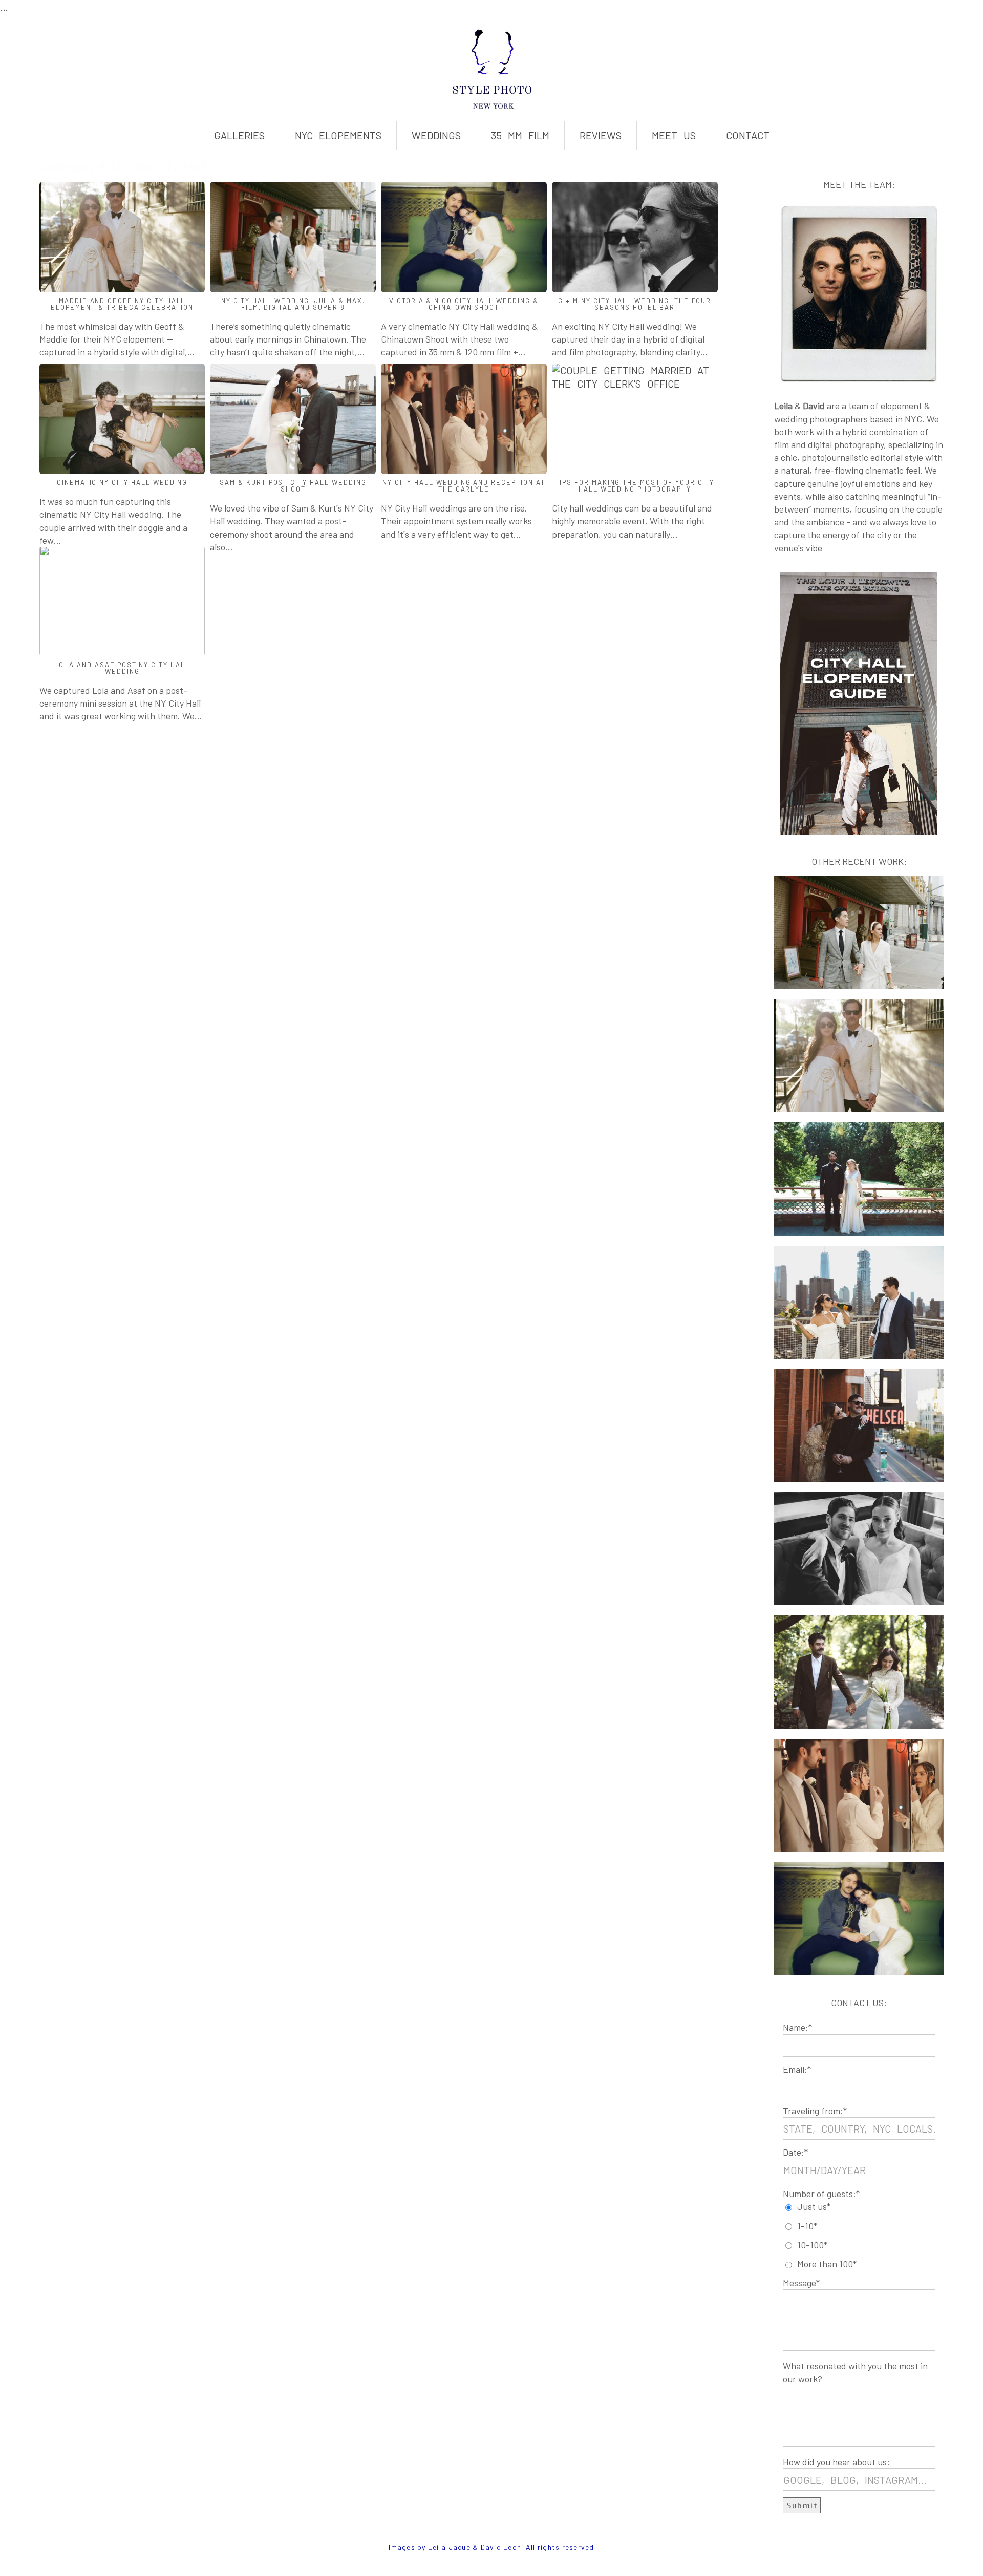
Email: (795, 2069)
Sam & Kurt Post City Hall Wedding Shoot (293, 486)
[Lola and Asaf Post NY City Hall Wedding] (122, 601)
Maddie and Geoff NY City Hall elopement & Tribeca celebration (122, 304)
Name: (796, 2027)
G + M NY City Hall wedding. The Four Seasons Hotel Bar (635, 304)
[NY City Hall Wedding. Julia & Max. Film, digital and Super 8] (293, 237)
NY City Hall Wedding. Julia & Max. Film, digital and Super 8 (293, 304)
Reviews (601, 135)
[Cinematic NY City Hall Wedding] (122, 419)
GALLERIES (239, 135)
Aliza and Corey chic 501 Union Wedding (856, 1525)
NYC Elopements (338, 135)
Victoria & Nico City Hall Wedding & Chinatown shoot (464, 304)
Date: (794, 2152)
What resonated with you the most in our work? (855, 2372)
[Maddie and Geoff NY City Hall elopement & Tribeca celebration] (122, 237)
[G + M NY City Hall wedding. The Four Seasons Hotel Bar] (635, 237)
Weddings (436, 135)
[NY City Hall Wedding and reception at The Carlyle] (464, 419)
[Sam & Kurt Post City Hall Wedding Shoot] (293, 419)
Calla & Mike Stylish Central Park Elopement (857, 1648)
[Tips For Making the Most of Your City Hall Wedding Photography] (635, 419)
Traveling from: (813, 2111)
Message (799, 2283)
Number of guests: (819, 2194)
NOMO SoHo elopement (854, 1272)
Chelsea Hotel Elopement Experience (852, 1401)
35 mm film (520, 135)
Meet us (674, 135)
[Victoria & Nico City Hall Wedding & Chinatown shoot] (464, 237)
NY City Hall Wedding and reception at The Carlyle (464, 486)
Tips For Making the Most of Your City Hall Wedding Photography (635, 486)
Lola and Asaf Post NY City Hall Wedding (122, 668)
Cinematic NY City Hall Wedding (122, 482)
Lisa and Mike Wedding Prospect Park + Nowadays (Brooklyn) (855, 1162)
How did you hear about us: (836, 2462)
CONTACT (748, 135)
